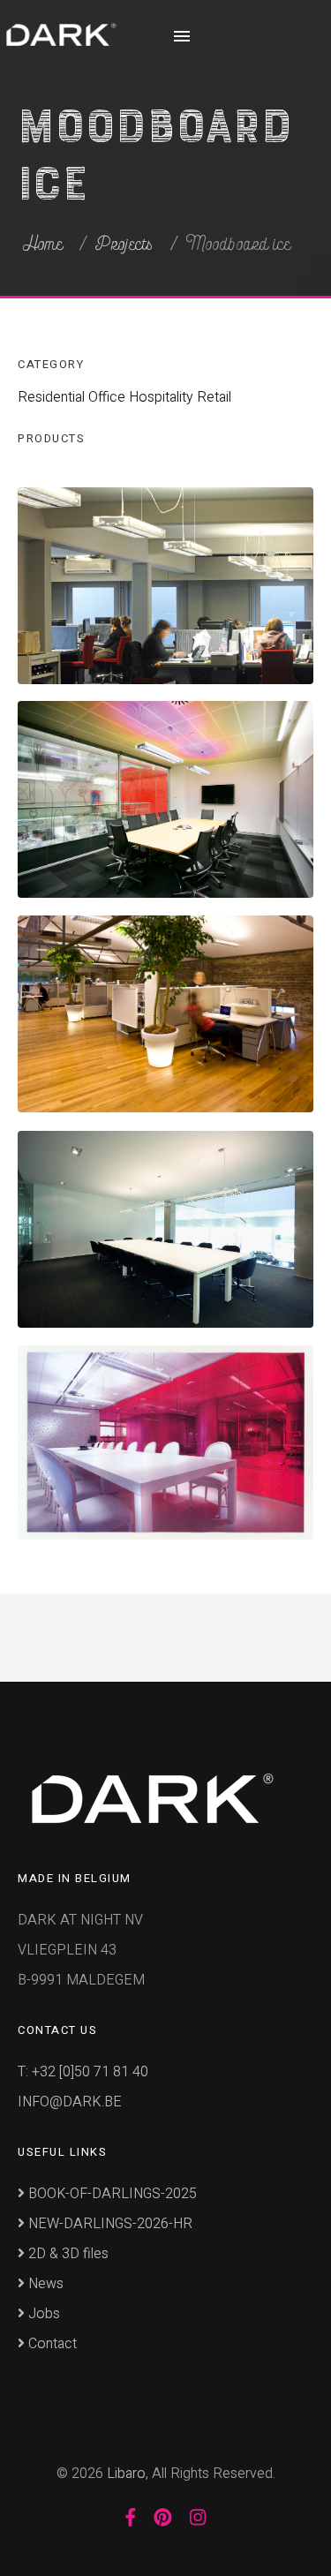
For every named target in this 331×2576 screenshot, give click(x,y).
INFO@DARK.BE (70, 2102)
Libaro (126, 2474)
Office (107, 397)
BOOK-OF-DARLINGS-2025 (111, 2194)
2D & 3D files (67, 2254)
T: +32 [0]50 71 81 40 (83, 2072)
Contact (51, 2344)
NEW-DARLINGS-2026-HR (109, 2224)
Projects (124, 245)
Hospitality (161, 397)
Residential (51, 397)
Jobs (42, 2314)
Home (43, 245)
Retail (214, 397)
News (44, 2284)
